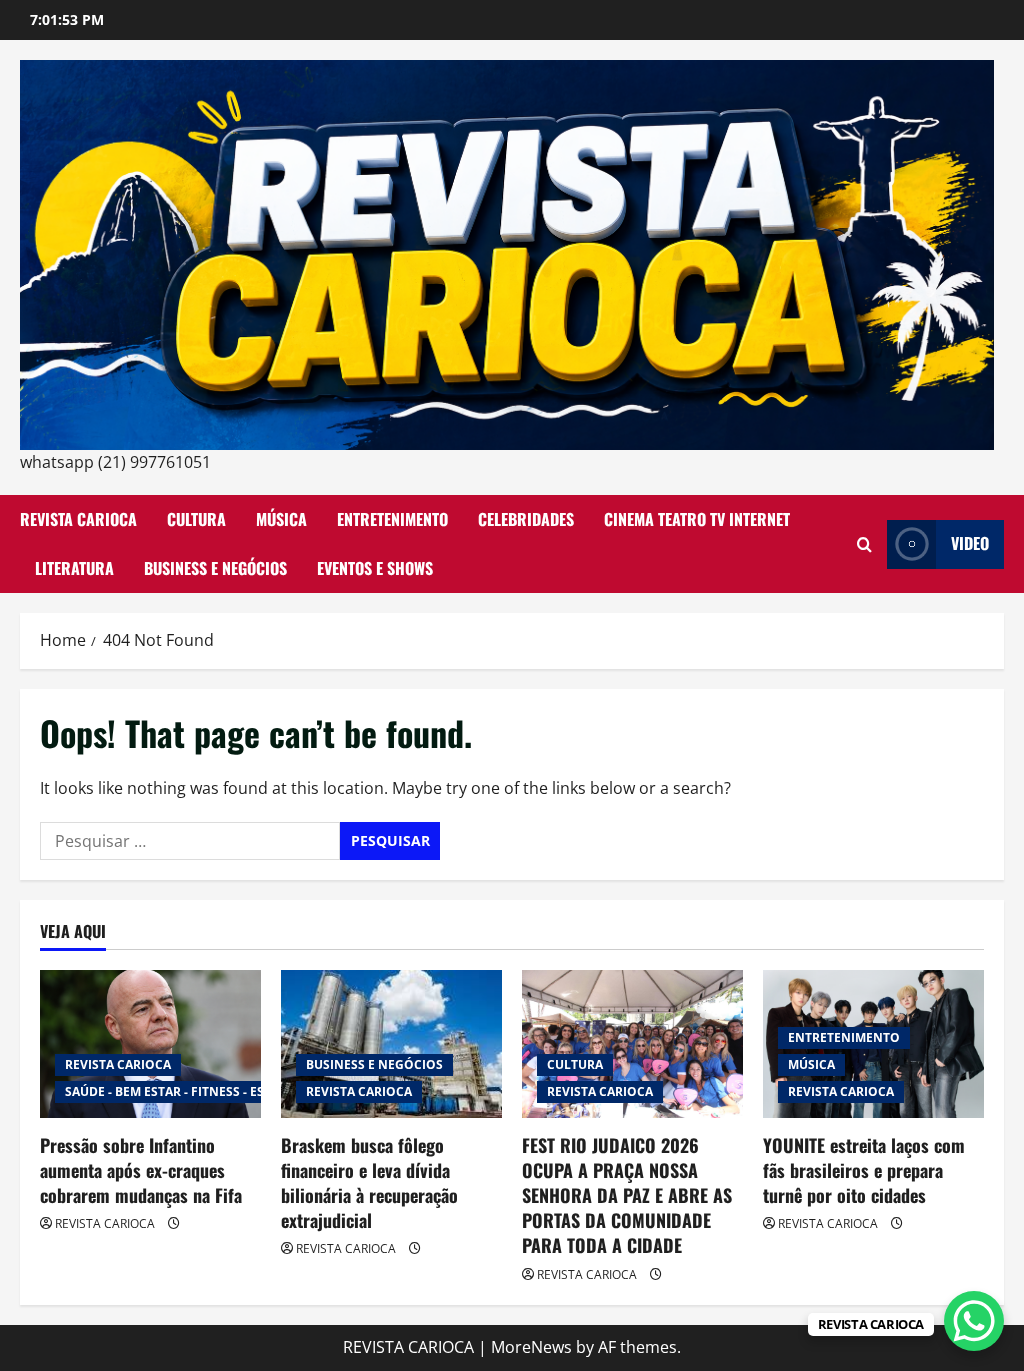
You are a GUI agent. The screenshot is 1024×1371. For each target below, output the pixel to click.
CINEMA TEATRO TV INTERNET (697, 519)
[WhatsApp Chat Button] (974, 1321)
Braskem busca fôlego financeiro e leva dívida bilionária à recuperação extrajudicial (369, 1183)
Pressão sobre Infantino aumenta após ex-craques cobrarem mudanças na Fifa (141, 1170)
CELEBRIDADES (526, 519)
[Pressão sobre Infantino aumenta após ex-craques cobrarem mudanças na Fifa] (150, 1043)
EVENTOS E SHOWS (375, 568)
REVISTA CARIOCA (78, 519)
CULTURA (196, 519)
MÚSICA (281, 519)
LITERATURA (74, 568)
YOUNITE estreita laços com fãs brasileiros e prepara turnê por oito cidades (864, 1170)
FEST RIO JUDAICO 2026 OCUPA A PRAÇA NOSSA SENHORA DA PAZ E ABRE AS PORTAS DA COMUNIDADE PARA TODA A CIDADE (627, 1195)
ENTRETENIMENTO (392, 519)
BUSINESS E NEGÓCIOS (215, 568)
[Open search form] (864, 544)
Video (970, 543)
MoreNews (531, 1347)
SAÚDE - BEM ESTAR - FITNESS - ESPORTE (184, 1091)
